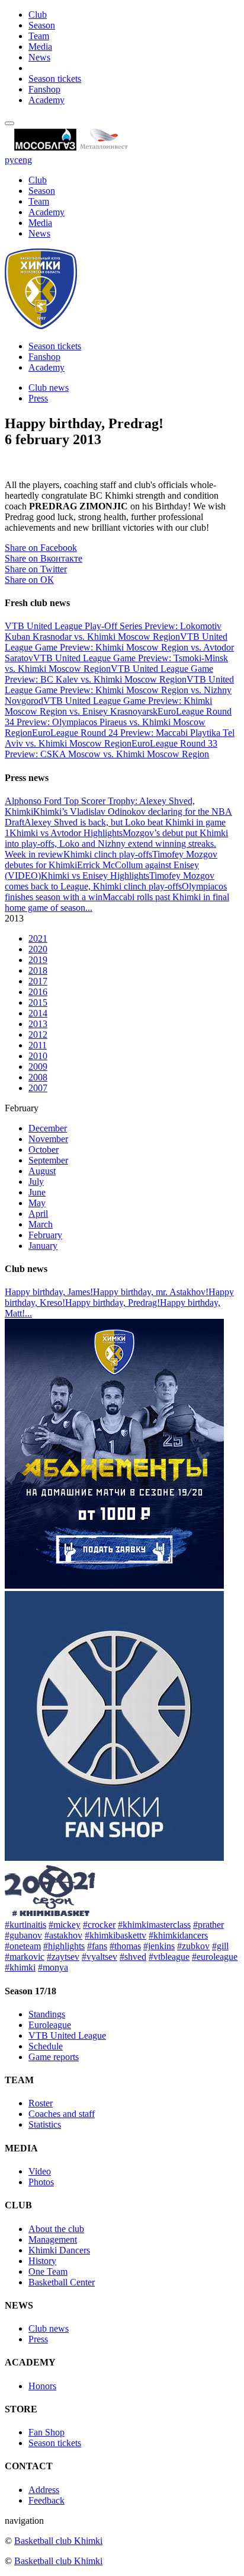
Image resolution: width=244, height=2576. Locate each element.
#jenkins (159, 1946)
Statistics (45, 2124)
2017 (38, 981)
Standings (47, 2014)
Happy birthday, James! (49, 1292)
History (42, 2261)
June (37, 1192)
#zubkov (193, 1946)
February (45, 1235)
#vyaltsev (99, 1957)
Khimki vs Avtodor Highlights (66, 833)
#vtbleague (169, 1957)
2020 (38, 949)
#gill (220, 1946)
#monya (53, 1967)
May (37, 1203)
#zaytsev (63, 1957)
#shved (133, 1957)
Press (38, 398)
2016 (38, 992)
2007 (38, 1088)
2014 (38, 1013)
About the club (56, 2229)
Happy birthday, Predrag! (113, 1303)
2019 (38, 960)
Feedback (46, 2500)
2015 (38, 1002)
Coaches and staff (62, 2114)
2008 (38, 1077)
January (43, 1246)
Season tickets (55, 79)
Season (42, 25)
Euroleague (50, 2025)
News (39, 57)
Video (40, 2171)
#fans (97, 1946)
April (38, 1214)
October (44, 1150)
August (42, 1171)
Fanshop (44, 89)
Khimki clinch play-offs (108, 854)
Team (39, 36)
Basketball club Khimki (58, 2541)
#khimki (20, 1967)
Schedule (46, 2046)
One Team (48, 2271)
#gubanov (23, 1935)
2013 (38, 1024)
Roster (41, 2103)
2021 (38, 938)
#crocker (99, 1925)
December (48, 1128)
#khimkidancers (178, 1935)
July (36, 1182)
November (48, 1139)
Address (44, 2490)
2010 (38, 1056)
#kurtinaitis (25, 1925)
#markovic (25, 1957)
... (89, 908)
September (48, 1160)
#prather (208, 1925)
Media (40, 47)
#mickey (65, 1925)
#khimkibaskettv (115, 1935)
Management (53, 2239)
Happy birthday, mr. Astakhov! (151, 1292)
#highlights (64, 1946)
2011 (38, 1045)
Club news (49, 388)
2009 (38, 1067)
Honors (42, 2386)
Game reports (54, 2057)
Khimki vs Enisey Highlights (95, 876)
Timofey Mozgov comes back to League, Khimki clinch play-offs (110, 881)
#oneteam (23, 1946)
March (41, 1224)
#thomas (125, 1946)
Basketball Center (62, 2282)
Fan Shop (46, 2432)
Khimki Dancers (59, 2250)
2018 (38, 970)
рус (12, 160)
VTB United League (67, 2035)
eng (25, 160)
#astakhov (63, 1935)
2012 (38, 1034)
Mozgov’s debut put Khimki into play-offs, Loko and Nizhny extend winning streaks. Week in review (116, 844)
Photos (41, 2182)
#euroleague (215, 1957)
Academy (46, 100)
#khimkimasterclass (154, 1925)
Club (38, 15)
